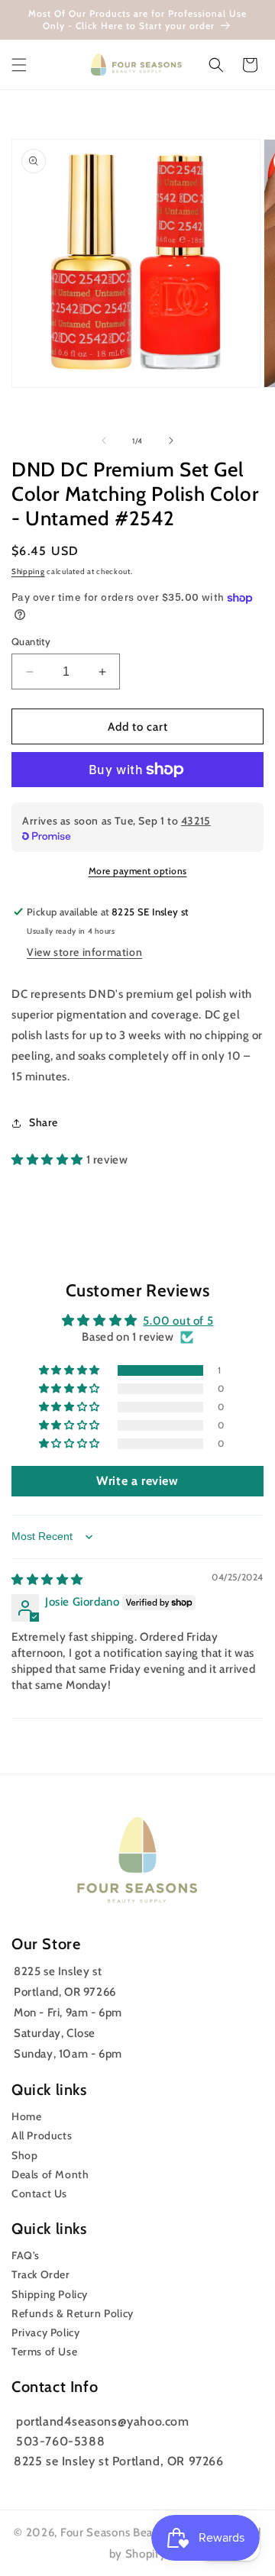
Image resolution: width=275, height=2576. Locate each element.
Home (26, 2116)
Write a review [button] (137, 1481)
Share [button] (44, 1122)
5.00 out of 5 (178, 1321)
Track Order (41, 2274)
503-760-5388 (60, 2441)
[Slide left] (104, 441)
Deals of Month (50, 2174)
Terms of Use (44, 2352)
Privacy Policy (45, 2332)
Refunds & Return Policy (73, 2313)
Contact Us (39, 2193)
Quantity (31, 641)
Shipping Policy (50, 2294)
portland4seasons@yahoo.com (103, 2421)
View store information (84, 952)
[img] (47, 1580)
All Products (42, 2135)
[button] (19, 65)
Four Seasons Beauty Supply (137, 2532)
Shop (24, 2155)
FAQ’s (26, 2255)
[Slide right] (171, 441)
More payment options (138, 871)
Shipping (28, 571)
